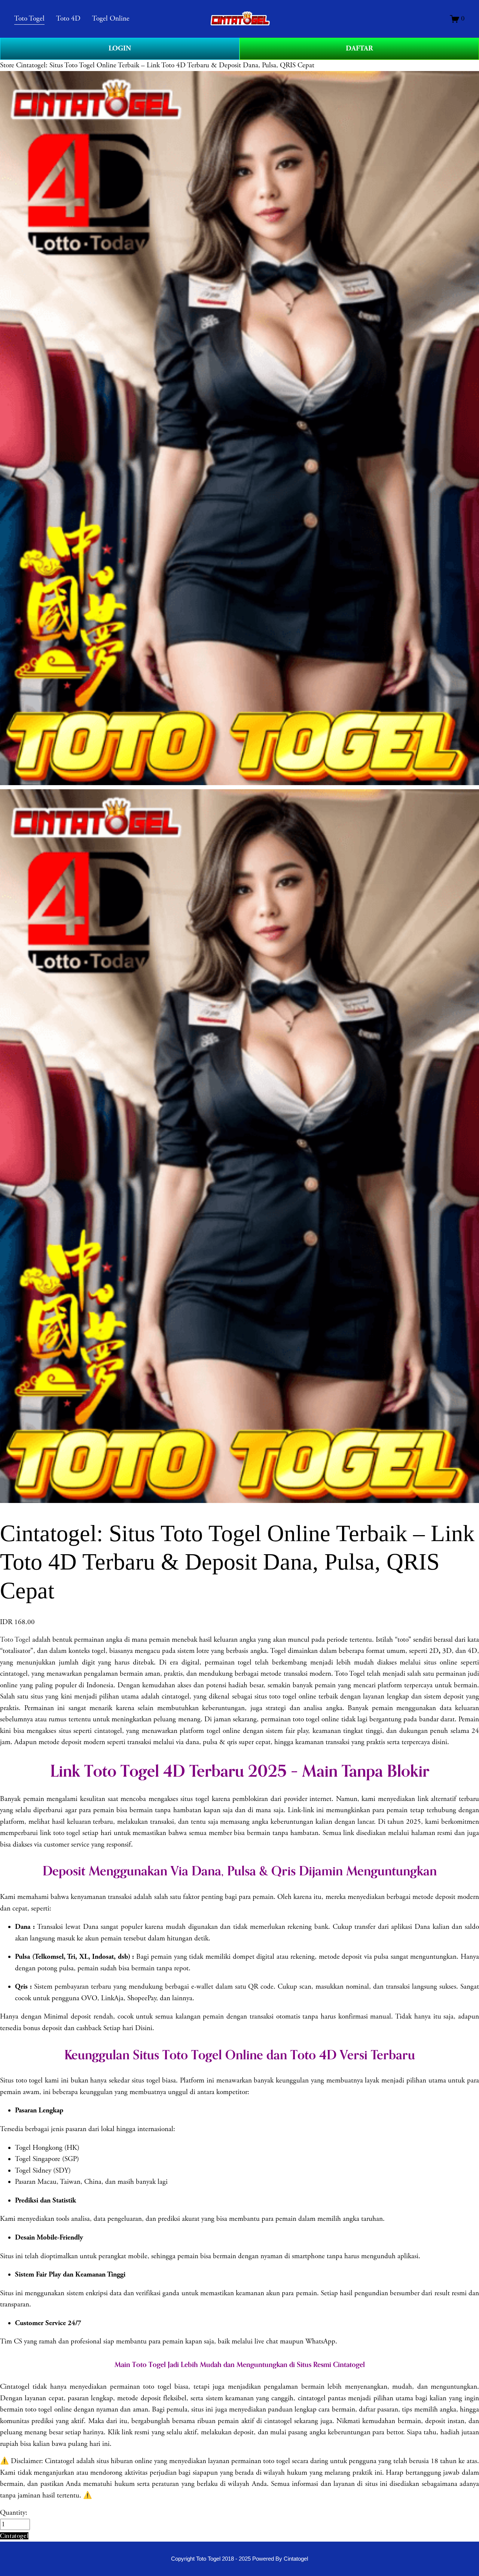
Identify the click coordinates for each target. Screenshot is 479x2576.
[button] (14, 2536)
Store (7, 65)
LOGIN (120, 48)
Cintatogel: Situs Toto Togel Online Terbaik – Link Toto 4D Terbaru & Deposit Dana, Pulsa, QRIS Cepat (165, 65)
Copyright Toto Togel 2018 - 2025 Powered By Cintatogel (239, 2559)
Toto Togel (15, 1640)
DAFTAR (359, 48)
